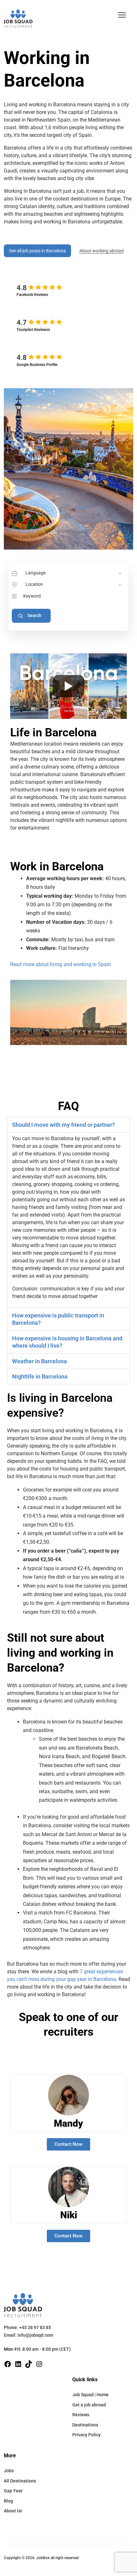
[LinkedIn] (18, 2364)
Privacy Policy (87, 2435)
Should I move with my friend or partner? (64, 1125)
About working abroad (101, 251)
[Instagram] (39, 2364)
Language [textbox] (36, 573)
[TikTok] (29, 2364)
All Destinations (20, 2481)
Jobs (9, 2471)
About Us (13, 2511)
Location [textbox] (34, 584)
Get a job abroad (89, 2405)
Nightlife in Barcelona (40, 1376)
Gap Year (13, 2491)
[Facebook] (8, 2364)
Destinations (85, 2425)
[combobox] (74, 573)
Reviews (81, 2415)
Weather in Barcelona (40, 1361)
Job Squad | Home (90, 2395)
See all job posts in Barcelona (37, 251)
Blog (8, 2501)
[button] (122, 15)
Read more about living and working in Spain (61, 964)
